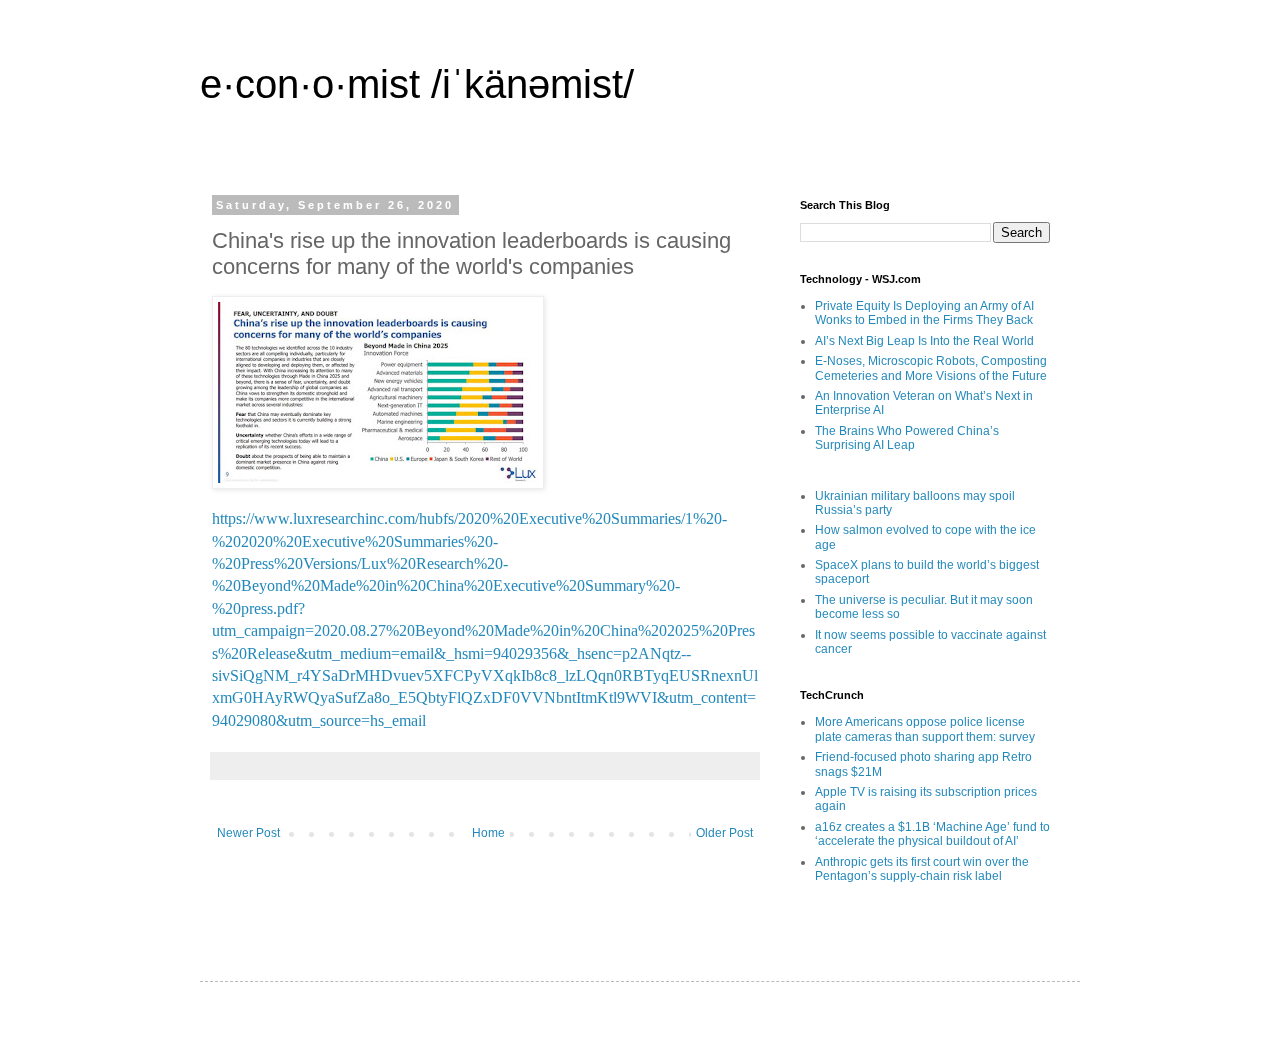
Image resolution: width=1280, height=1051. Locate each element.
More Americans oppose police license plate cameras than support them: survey (925, 729)
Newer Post (248, 833)
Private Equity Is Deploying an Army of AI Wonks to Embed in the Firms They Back (924, 313)
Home (488, 833)
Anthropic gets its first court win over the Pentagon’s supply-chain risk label (922, 869)
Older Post (724, 833)
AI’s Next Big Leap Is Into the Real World (924, 341)
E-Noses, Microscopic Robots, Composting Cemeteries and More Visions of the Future (931, 368)
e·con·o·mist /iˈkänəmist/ (417, 84)
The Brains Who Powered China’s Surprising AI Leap (907, 438)
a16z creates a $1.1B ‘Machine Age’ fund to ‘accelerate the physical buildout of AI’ (932, 834)
